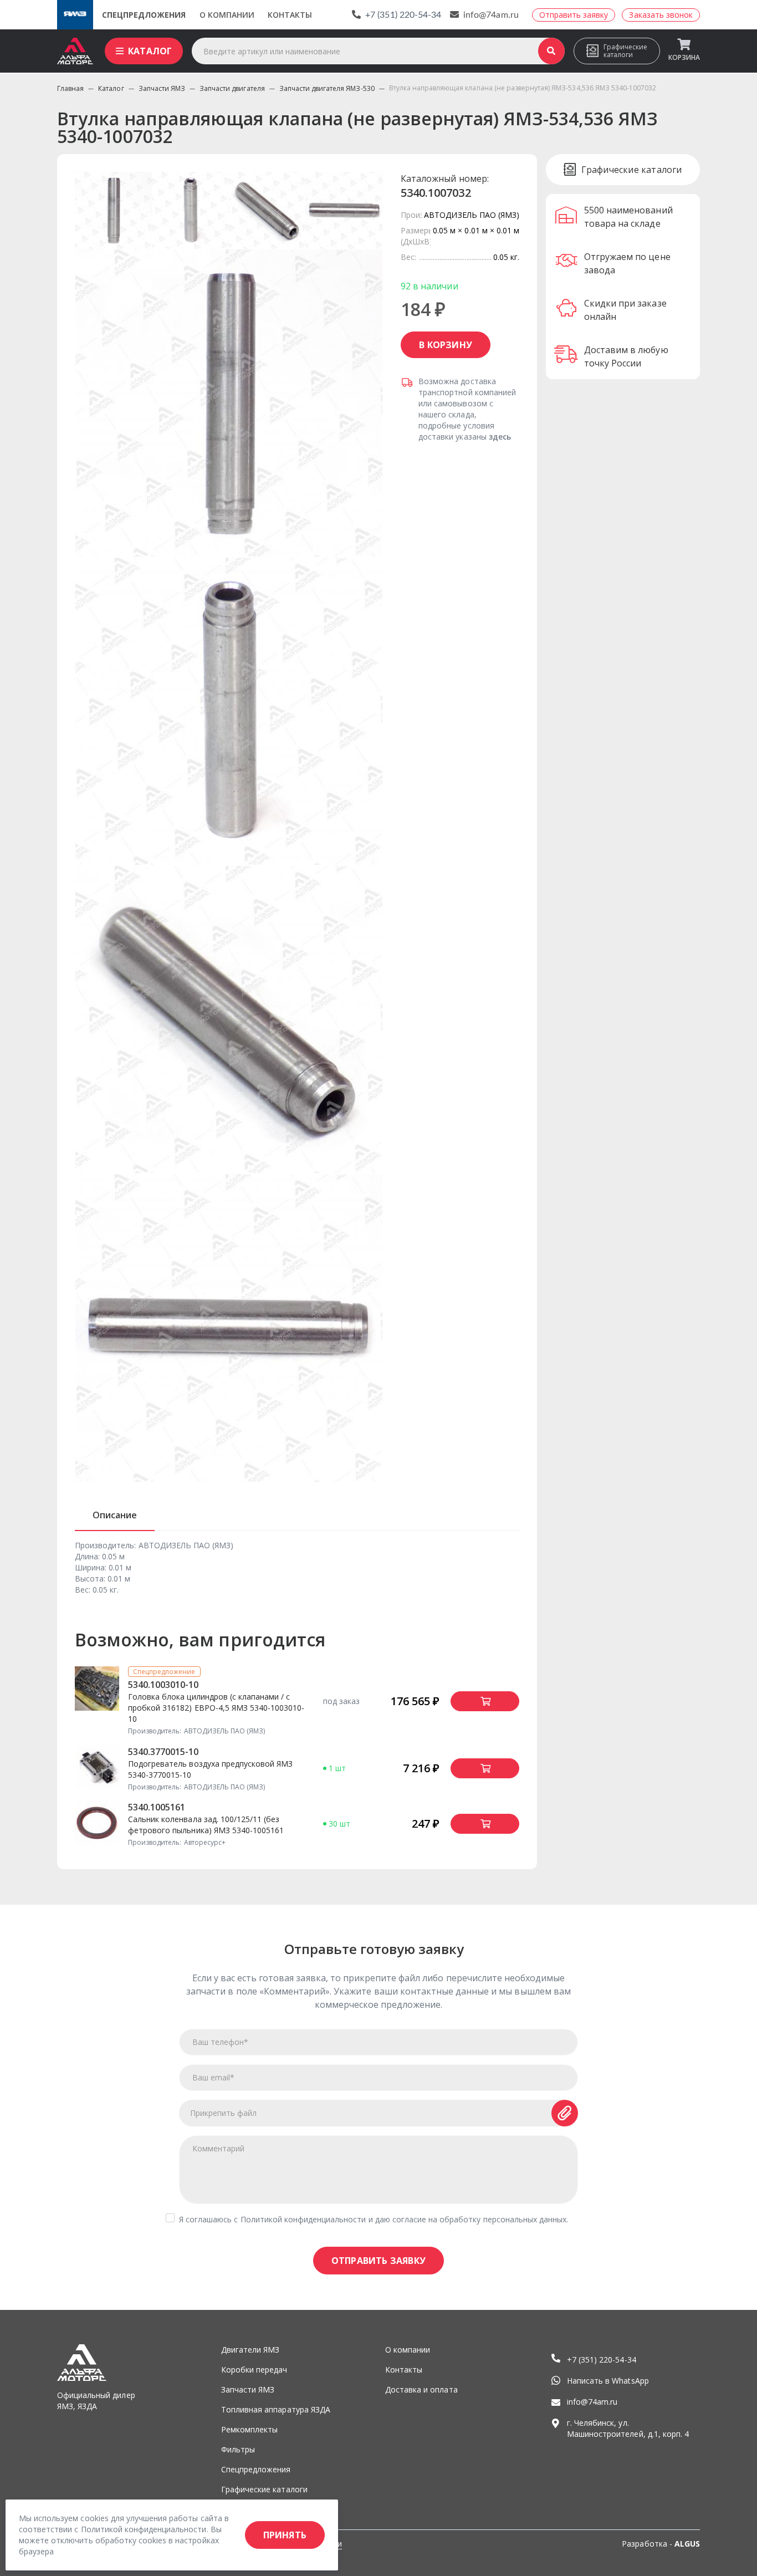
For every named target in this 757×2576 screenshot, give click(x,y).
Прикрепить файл (224, 2113)
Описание (115, 1515)
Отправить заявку (378, 2261)
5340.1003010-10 (163, 1685)
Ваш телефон (220, 2042)
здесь (500, 437)
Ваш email (213, 2077)
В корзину (446, 345)
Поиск (551, 51)
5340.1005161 (157, 1807)
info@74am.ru (491, 15)
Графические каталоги (625, 51)
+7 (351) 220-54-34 (403, 15)
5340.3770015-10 (163, 1752)
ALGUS (687, 2544)
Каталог (150, 51)
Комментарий (218, 2148)
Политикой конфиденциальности (303, 2219)
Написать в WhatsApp (608, 2381)
